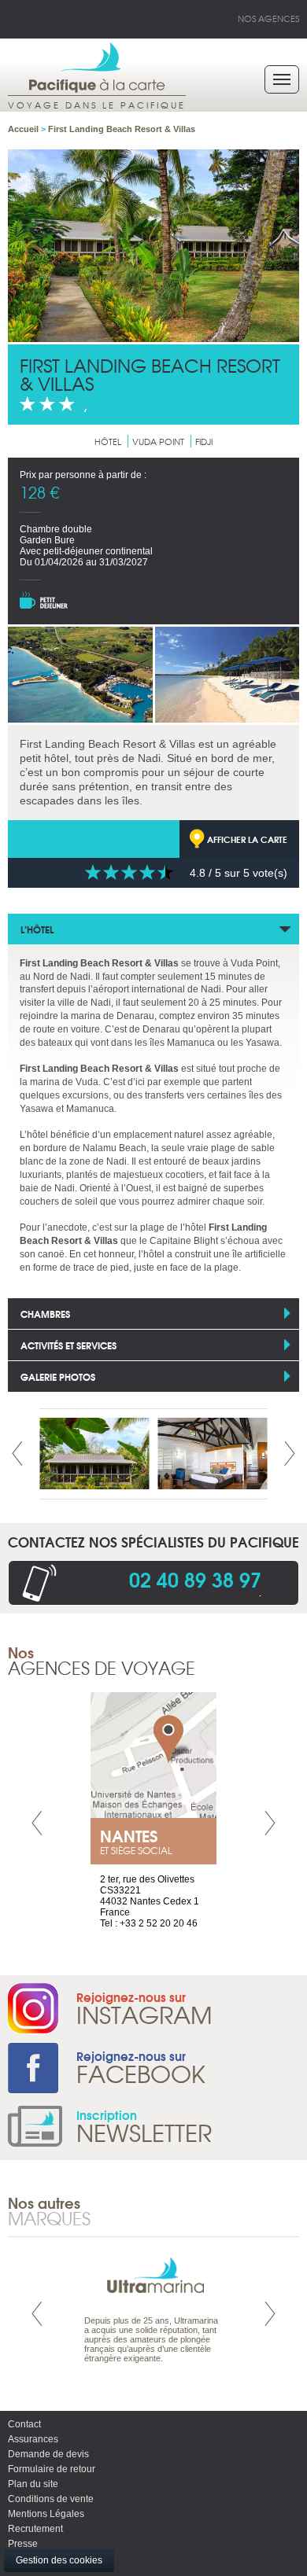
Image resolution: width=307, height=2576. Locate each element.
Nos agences (268, 18)
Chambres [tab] (45, 1314)
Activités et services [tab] (68, 1345)
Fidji (204, 441)
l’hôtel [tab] (37, 929)
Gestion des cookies (59, 2560)
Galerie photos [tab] (58, 1376)
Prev (17, 1454)
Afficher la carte (247, 839)
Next (290, 1454)
